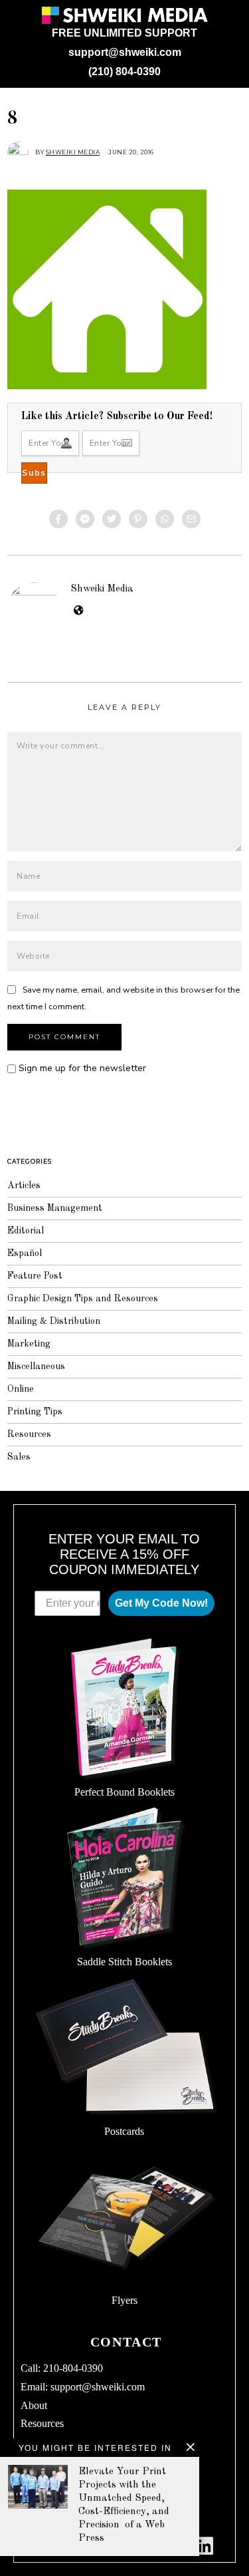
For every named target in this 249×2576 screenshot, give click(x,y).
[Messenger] (85, 519)
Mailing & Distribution (54, 1321)
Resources (29, 1434)
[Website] (79, 611)
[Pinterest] (138, 519)
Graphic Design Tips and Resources (83, 1299)
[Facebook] (58, 519)
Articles (24, 1186)
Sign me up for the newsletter (81, 1068)
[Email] (191, 519)
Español (25, 1253)
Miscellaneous (36, 1367)
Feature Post (35, 1276)
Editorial (26, 1231)
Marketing (29, 1344)
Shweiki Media (102, 589)
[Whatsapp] (165, 519)
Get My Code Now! (161, 1603)
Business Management (55, 1208)
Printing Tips (35, 1412)
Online (21, 1389)
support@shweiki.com (125, 52)
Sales (19, 1457)
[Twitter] (112, 519)
